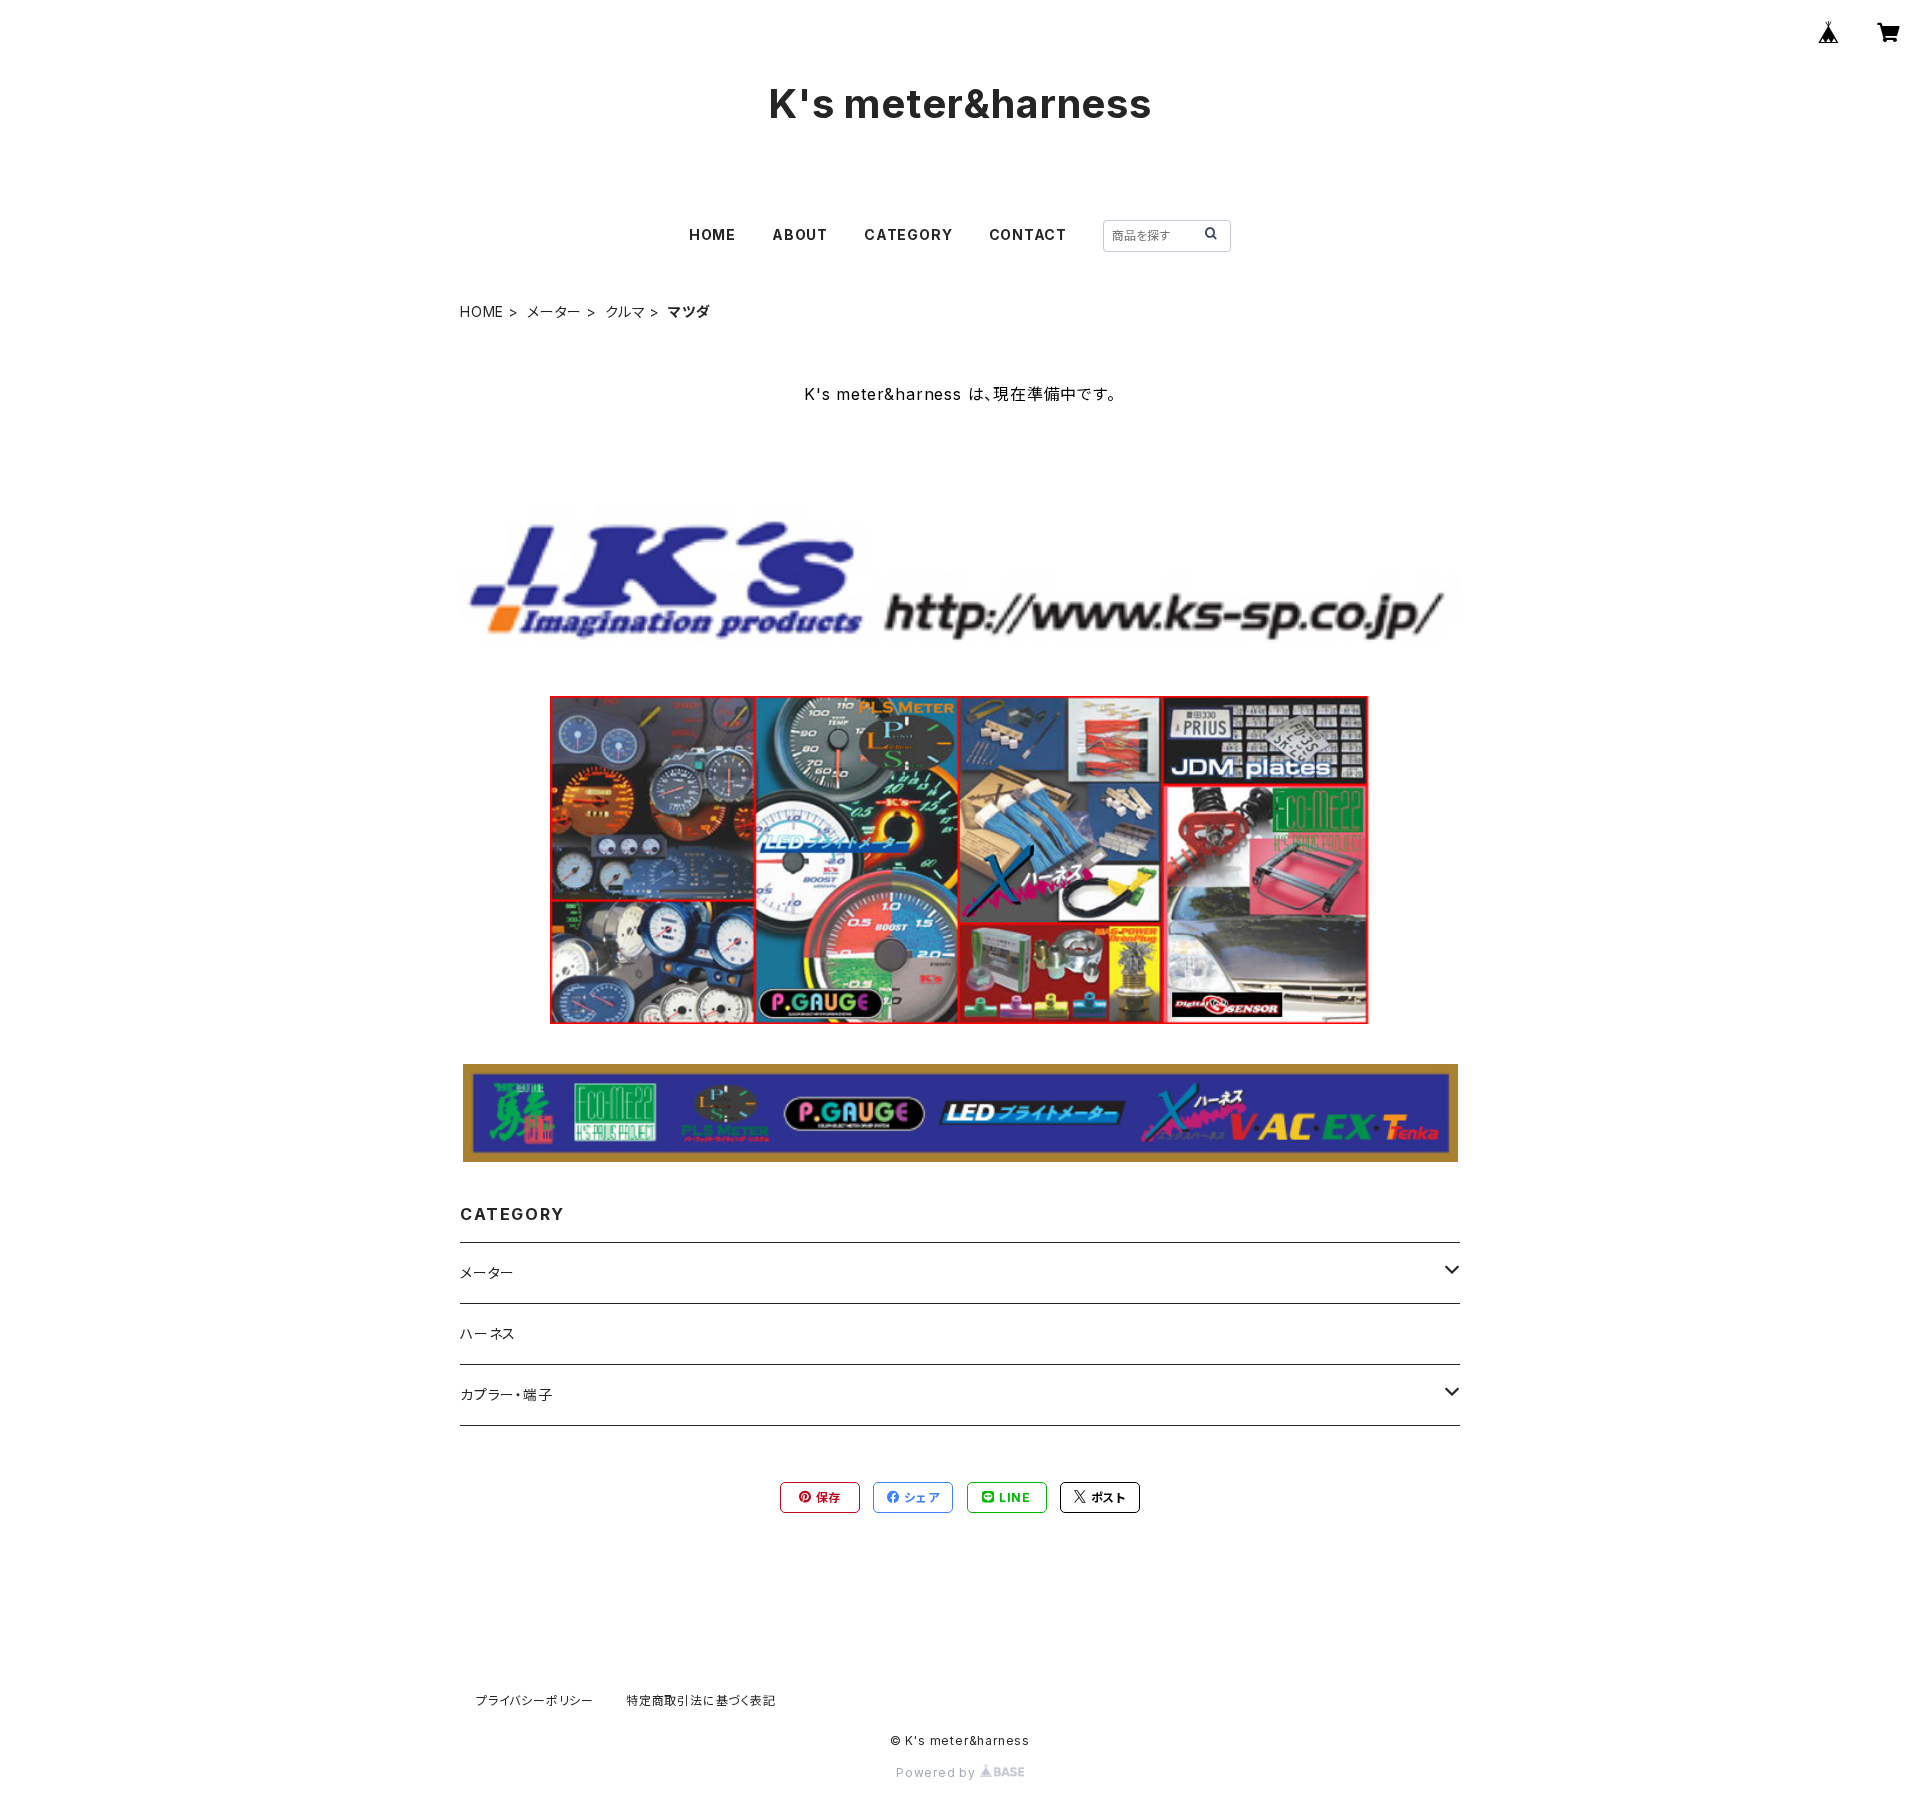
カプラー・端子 (506, 1394)
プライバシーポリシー (535, 1700)
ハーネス (488, 1333)
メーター (554, 311)
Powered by (938, 1772)
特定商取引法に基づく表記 (701, 1700)
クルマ (625, 311)
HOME (712, 234)
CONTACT (1028, 234)
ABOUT (800, 234)
